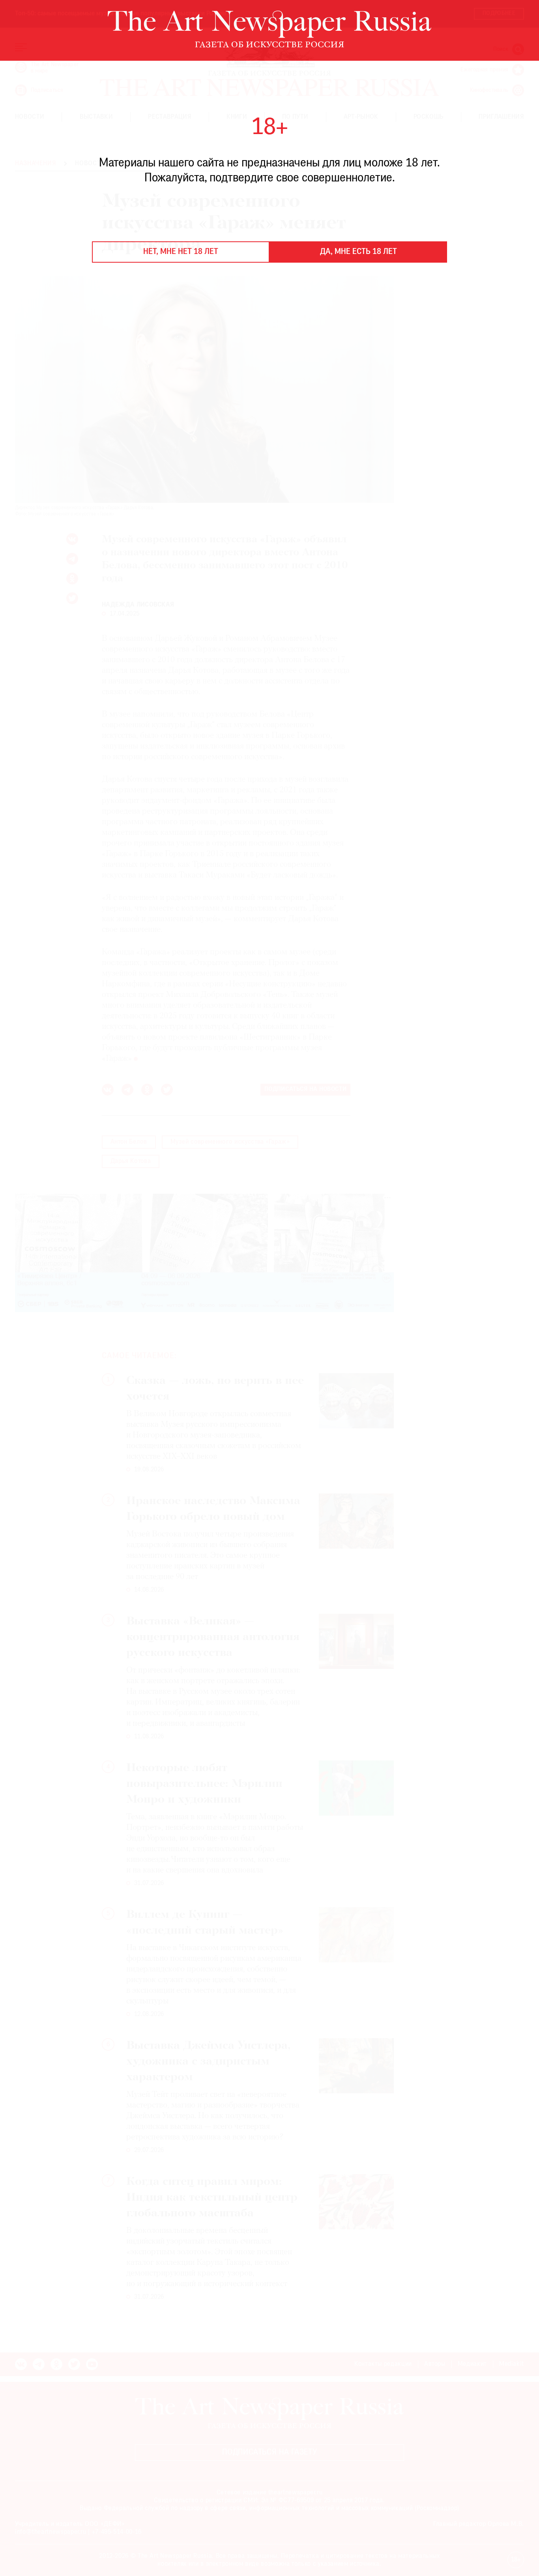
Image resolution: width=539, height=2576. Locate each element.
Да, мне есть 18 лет (358, 252)
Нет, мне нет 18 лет (181, 252)
